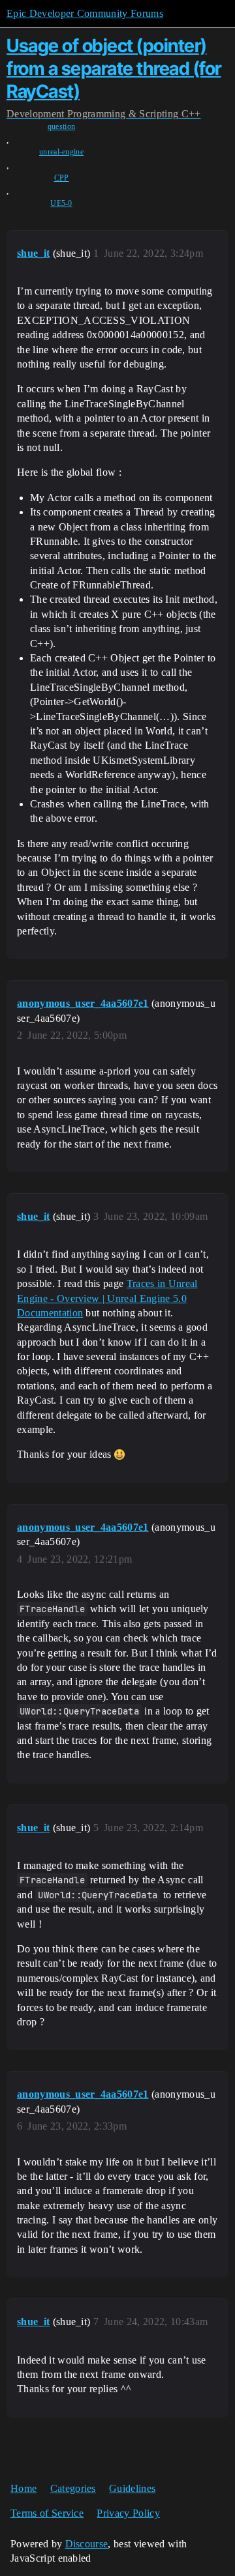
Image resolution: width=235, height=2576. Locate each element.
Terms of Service (47, 2513)
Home (23, 2488)
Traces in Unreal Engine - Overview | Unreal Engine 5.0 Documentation (107, 1298)
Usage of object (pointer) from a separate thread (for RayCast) (114, 68)
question (62, 126)
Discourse (87, 2544)
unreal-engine (61, 152)
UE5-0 (61, 203)
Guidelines (132, 2488)
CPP (62, 178)
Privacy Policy (128, 2513)
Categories (73, 2488)
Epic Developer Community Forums (85, 13)
